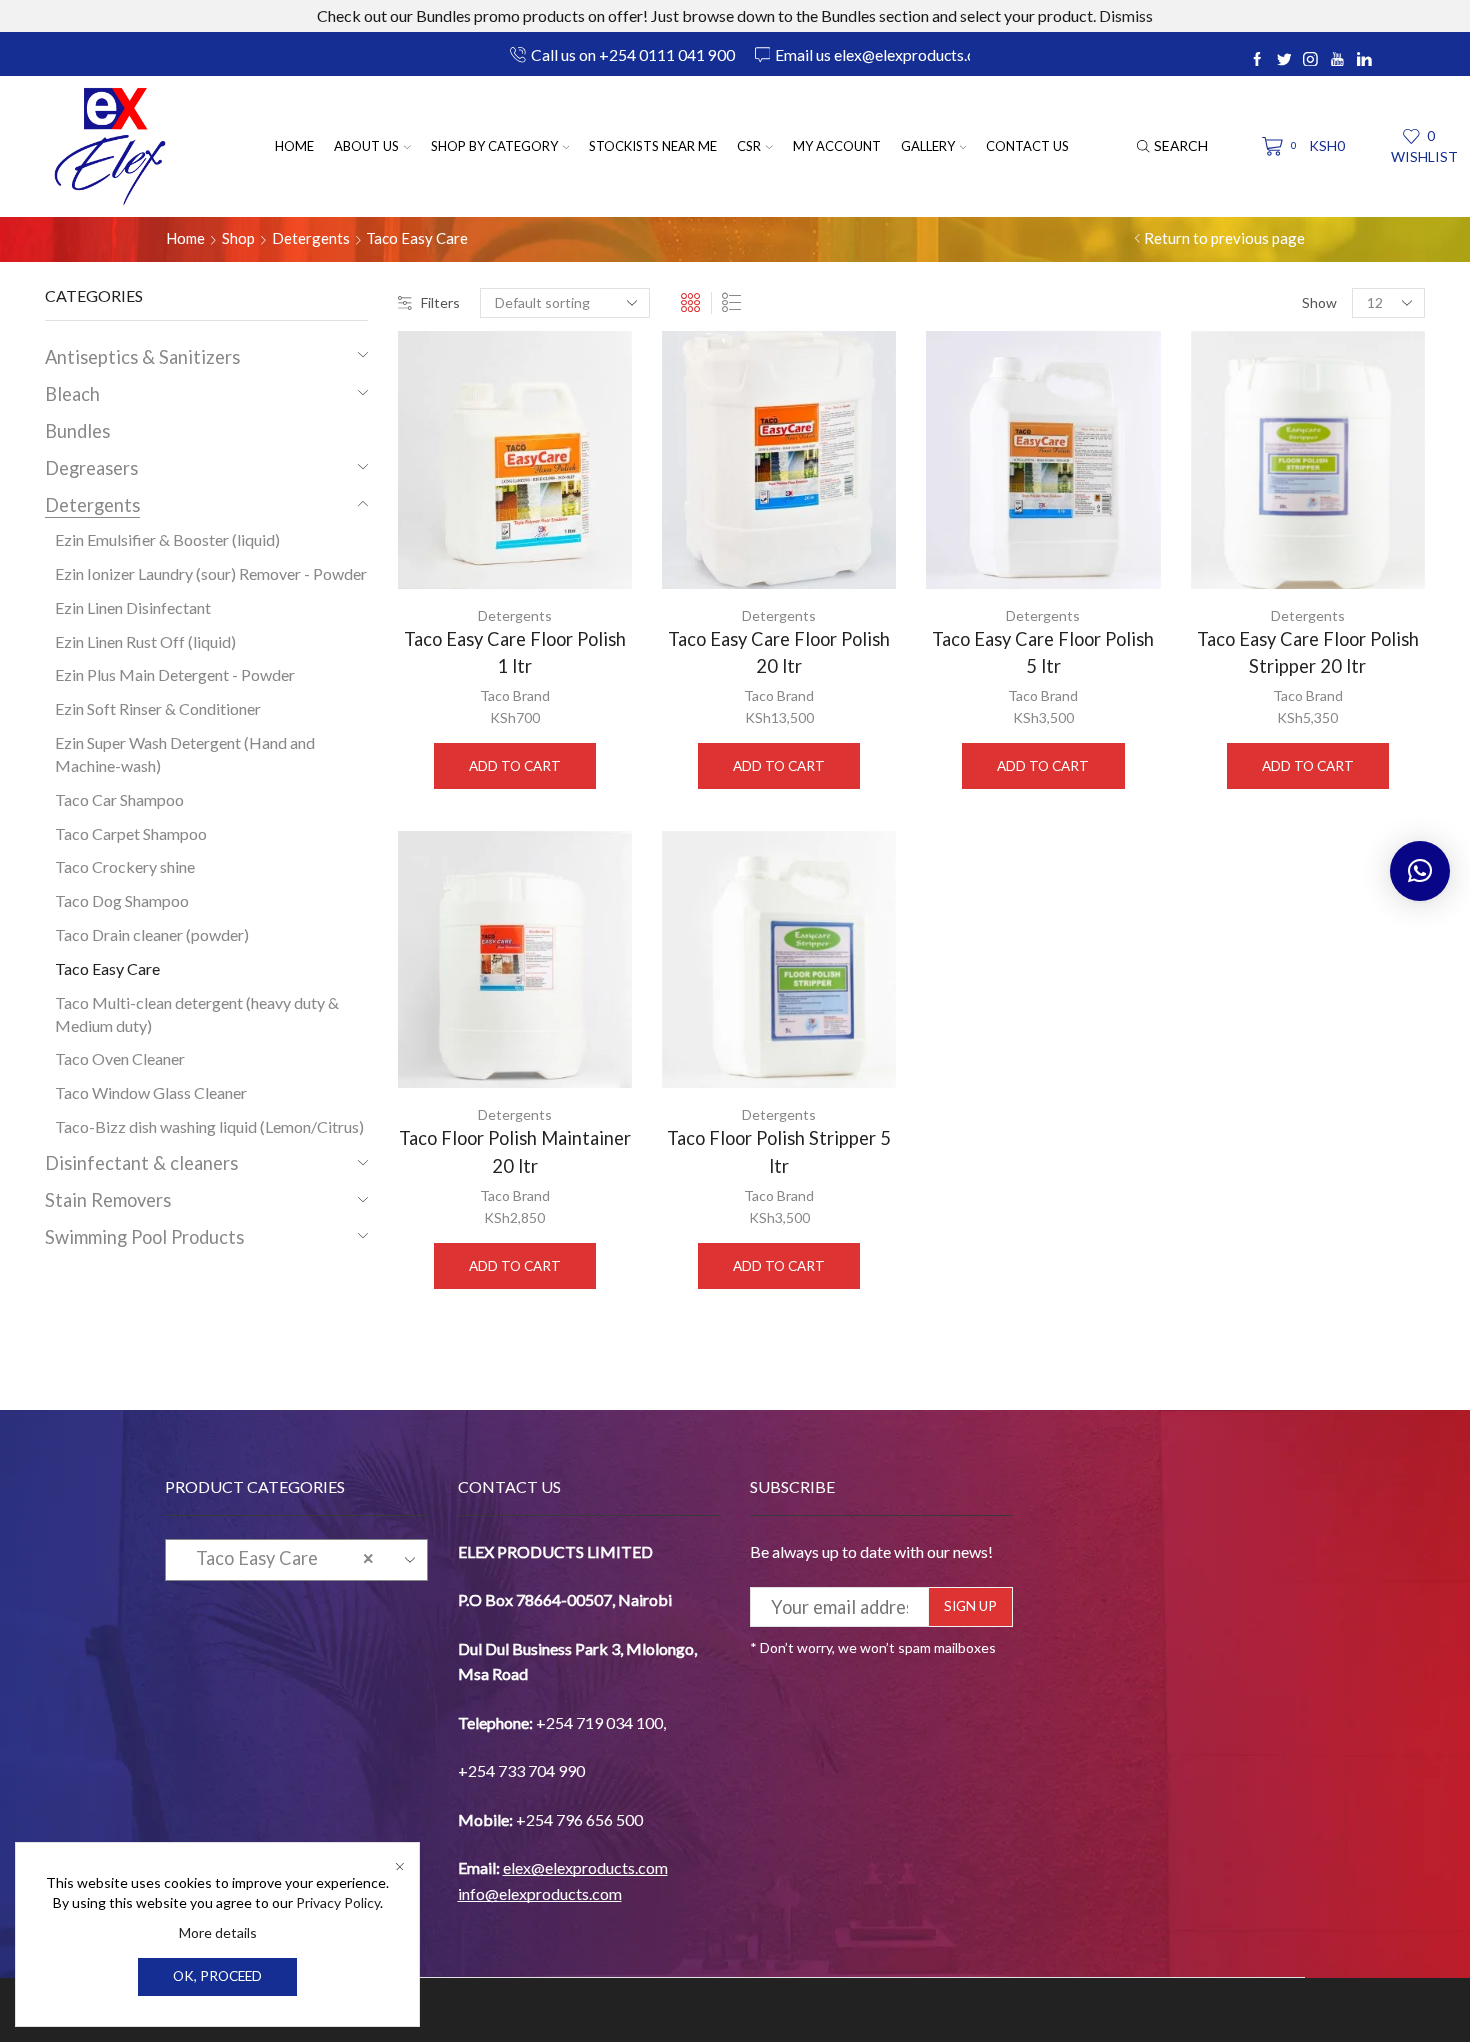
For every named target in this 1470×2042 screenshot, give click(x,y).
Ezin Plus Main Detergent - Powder (175, 674)
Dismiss (1126, 15)
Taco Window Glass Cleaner (151, 1092)
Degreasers (91, 468)
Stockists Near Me (653, 146)
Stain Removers (108, 1200)
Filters (440, 302)
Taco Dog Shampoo (122, 900)
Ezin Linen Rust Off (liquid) (145, 641)
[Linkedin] (1364, 60)
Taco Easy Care (107, 968)
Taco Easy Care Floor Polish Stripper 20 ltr (1308, 652)
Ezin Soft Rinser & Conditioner (158, 708)
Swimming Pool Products (144, 1237)
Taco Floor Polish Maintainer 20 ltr (515, 1151)
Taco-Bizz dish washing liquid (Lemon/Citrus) (209, 1126)
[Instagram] (1310, 60)
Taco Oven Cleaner (120, 1058)
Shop (238, 238)
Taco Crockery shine (125, 866)
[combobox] (296, 1560)
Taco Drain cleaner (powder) (152, 934)
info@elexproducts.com (540, 1893)
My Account (837, 146)
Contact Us (1027, 146)
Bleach (72, 394)
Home (294, 146)
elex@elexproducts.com (585, 1867)
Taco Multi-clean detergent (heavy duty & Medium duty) (197, 1014)
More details (218, 1932)
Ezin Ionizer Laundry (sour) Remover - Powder (211, 573)
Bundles (77, 431)
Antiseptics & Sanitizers (142, 357)
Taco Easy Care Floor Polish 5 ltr (1043, 652)
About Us (366, 146)
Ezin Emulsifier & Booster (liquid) (167, 539)
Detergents (311, 238)
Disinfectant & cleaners (141, 1163)
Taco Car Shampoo (119, 799)
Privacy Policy (338, 1902)
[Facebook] (1257, 60)
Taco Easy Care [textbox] (278, 1558)
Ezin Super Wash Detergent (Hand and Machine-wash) (185, 754)
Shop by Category (494, 146)
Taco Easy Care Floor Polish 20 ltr (779, 652)
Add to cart (515, 766)
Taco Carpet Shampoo (131, 833)
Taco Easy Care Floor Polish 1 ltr (515, 652)
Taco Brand (515, 695)
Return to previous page (1224, 238)
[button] (1420, 871)
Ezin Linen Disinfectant (133, 607)
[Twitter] (1284, 60)
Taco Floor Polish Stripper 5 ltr (779, 1151)
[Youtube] (1337, 60)
